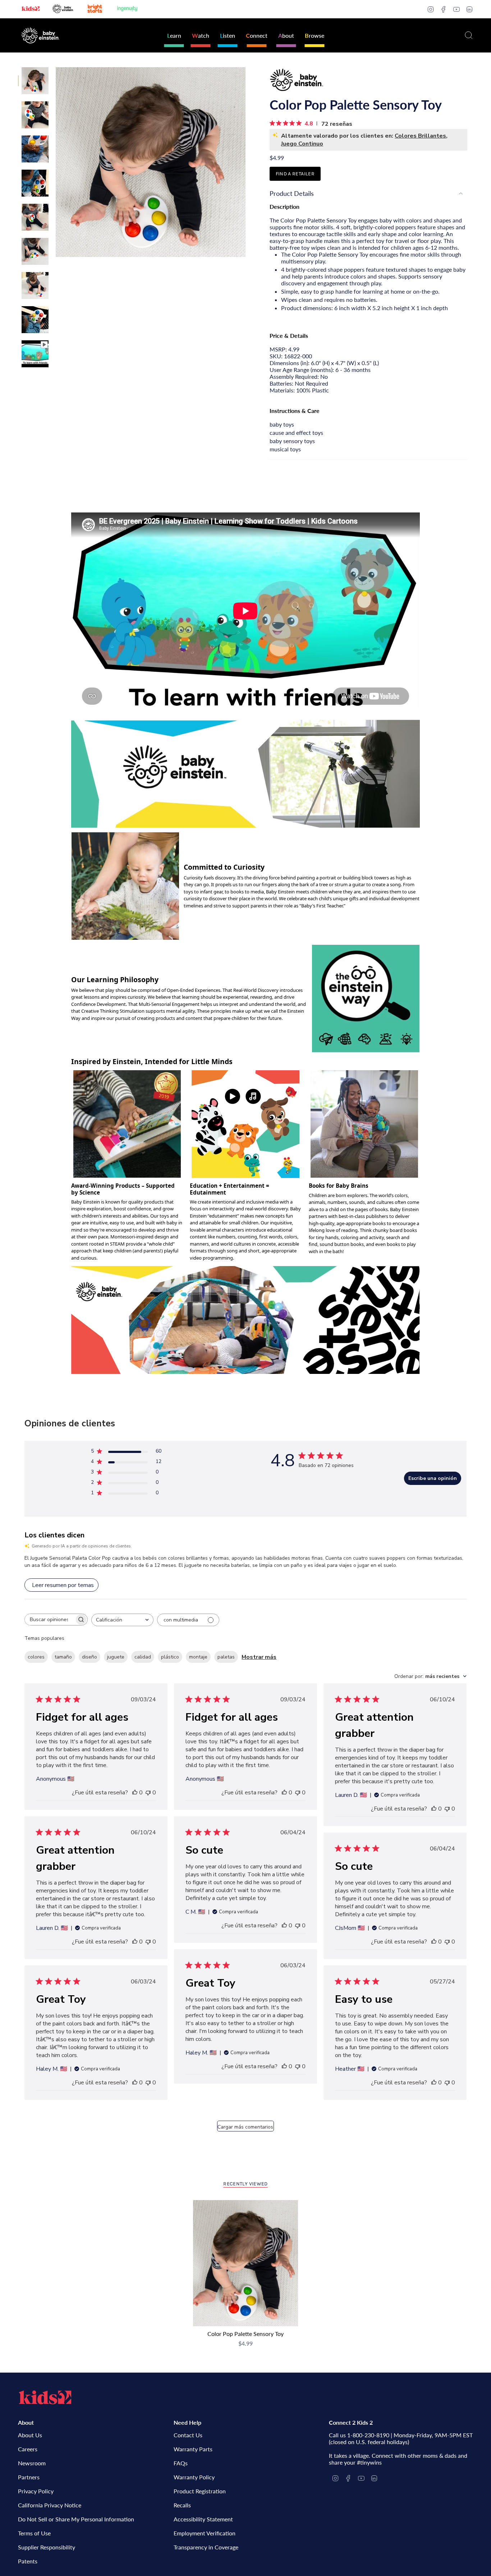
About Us (30, 2435)
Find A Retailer (295, 174)
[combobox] (122, 1620)
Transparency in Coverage (206, 2547)
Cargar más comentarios (245, 2127)
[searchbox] (50, 1620)
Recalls (182, 2505)
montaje (198, 1657)
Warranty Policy (194, 2477)
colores (36, 1657)
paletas (226, 1657)
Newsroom (32, 2463)
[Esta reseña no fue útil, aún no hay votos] (148, 1793)
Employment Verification (205, 2533)
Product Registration (200, 2491)
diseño (90, 1657)
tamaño (63, 1657)
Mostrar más (259, 1657)
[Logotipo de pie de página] (45, 2397)
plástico (170, 1657)
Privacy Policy (36, 2491)
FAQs (181, 2463)
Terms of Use (34, 2533)
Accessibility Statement (203, 2519)
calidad (143, 1657)
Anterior (56, 162)
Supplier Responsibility (47, 2547)
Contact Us (188, 2435)
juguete (116, 1657)
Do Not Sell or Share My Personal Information (76, 2519)
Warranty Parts (193, 2449)
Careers (28, 2449)
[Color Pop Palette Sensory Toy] (246, 2263)
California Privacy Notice (50, 2505)
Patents (28, 2561)
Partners (29, 2477)
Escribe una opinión (433, 1478)
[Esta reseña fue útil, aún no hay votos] (135, 1793)
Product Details (292, 193)
